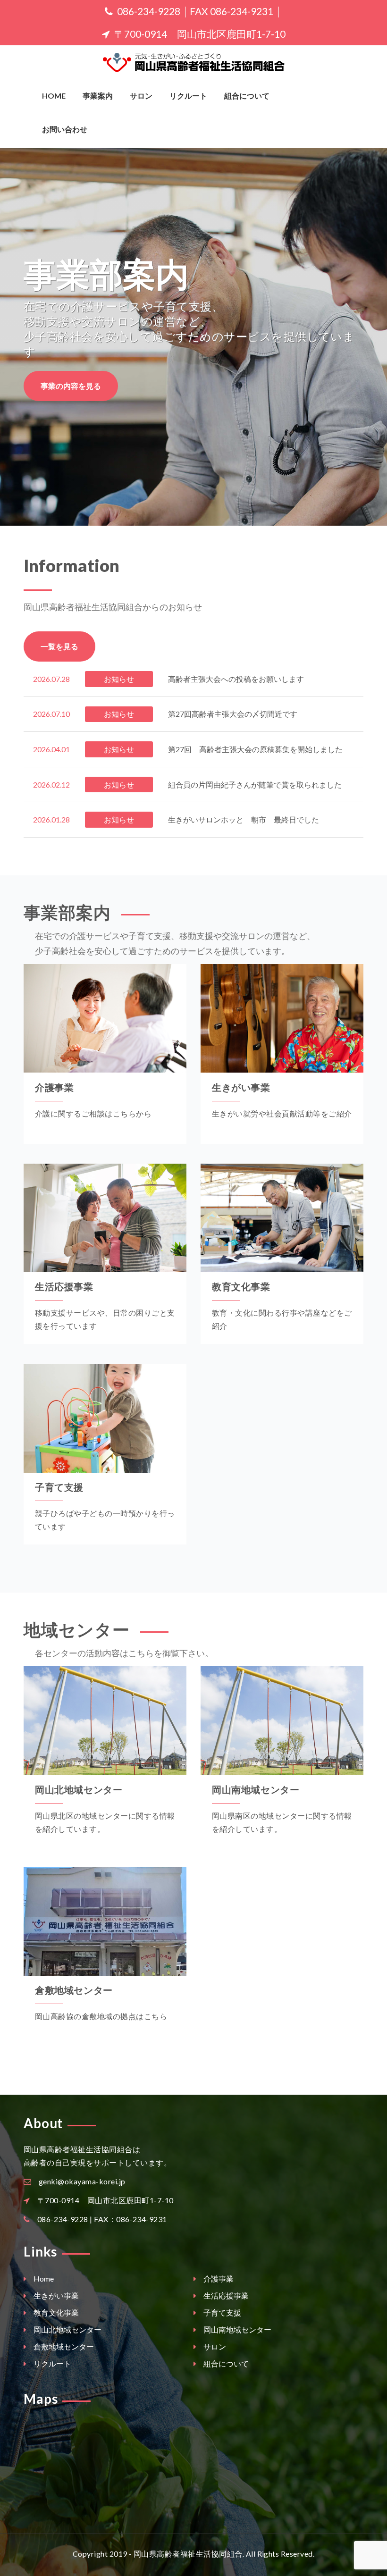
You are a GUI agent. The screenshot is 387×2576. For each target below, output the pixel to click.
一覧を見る (59, 646)
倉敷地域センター (74, 1990)
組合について (247, 96)
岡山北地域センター (79, 1789)
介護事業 (54, 1087)
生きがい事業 (241, 1087)
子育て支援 (59, 1487)
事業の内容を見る (71, 386)
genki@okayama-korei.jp (82, 2181)
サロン (141, 96)
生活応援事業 (64, 1286)
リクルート (188, 96)
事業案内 (98, 96)
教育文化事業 (241, 1286)
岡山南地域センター (256, 1789)
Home (54, 96)
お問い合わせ (65, 129)
